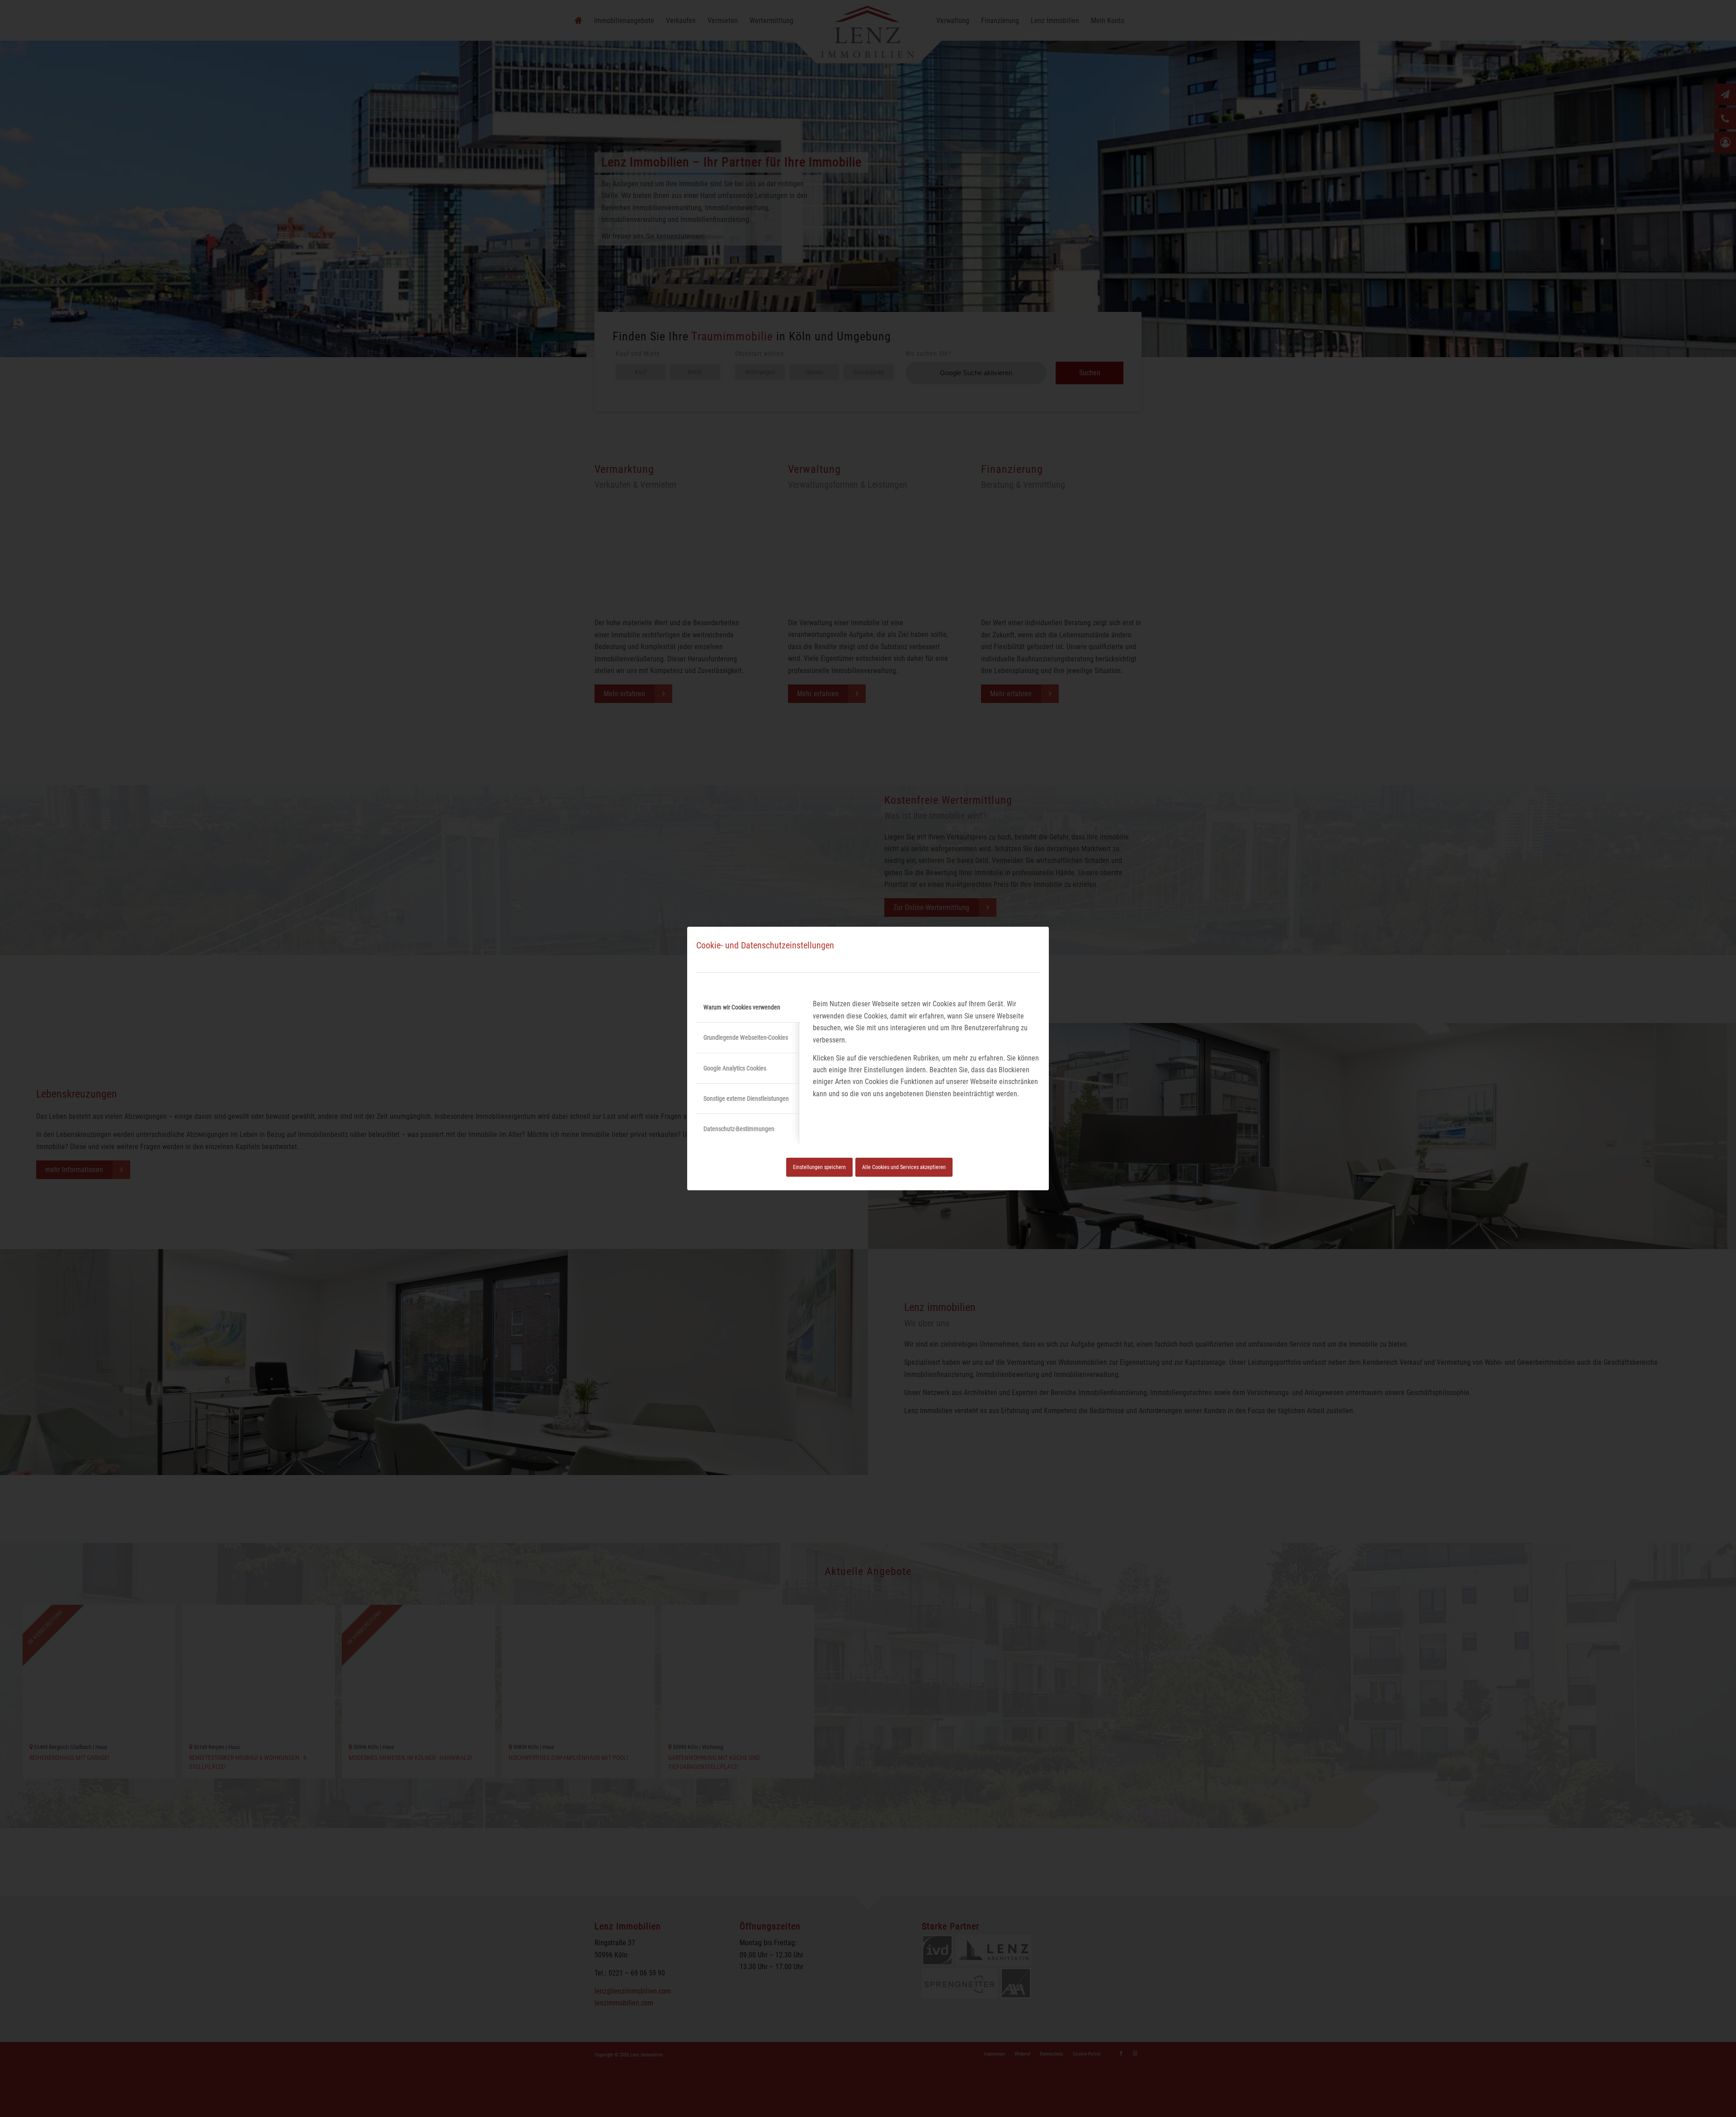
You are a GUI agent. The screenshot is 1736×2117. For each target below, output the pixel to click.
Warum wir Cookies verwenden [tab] (742, 1007)
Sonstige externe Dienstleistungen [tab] (746, 1099)
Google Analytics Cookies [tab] (735, 1068)
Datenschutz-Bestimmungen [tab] (739, 1129)
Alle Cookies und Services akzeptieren (904, 1167)
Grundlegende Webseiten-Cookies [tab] (746, 1037)
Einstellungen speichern (819, 1167)
